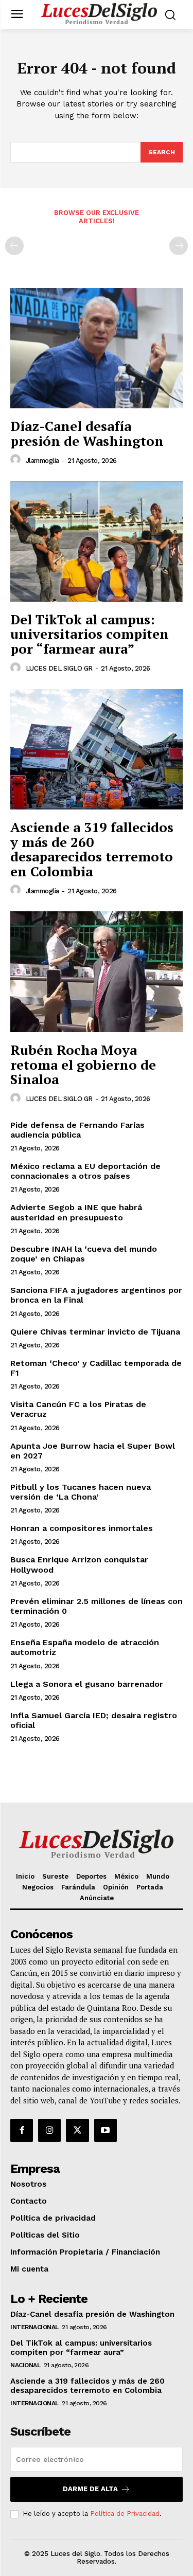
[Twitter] (77, 2130)
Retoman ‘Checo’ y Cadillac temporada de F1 (96, 1368)
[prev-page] (14, 246)
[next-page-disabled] (179, 246)
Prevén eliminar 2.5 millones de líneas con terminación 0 (97, 1606)
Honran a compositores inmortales (82, 1528)
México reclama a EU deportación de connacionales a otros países (85, 1171)
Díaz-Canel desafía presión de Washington (87, 433)
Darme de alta (90, 2489)
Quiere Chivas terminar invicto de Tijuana (95, 1332)
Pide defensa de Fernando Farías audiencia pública (77, 1130)
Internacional (34, 2327)
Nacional (25, 2365)
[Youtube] (106, 2130)
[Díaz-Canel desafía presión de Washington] (97, 348)
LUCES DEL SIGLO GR (59, 668)
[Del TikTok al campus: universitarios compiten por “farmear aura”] (97, 541)
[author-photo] (17, 460)
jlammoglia (42, 461)
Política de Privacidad (125, 2514)
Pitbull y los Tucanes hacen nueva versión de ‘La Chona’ (81, 1492)
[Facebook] (22, 2130)
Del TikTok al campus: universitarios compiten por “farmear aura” (90, 634)
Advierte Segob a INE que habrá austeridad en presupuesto (76, 1212)
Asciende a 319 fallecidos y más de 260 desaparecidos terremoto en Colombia (92, 849)
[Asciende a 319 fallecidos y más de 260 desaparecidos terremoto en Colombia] (97, 750)
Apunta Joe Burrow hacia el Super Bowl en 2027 (93, 1451)
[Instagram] (49, 2130)
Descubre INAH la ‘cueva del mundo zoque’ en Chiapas (84, 1254)
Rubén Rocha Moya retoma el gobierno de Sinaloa (83, 1064)
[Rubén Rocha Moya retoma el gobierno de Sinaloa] (97, 972)
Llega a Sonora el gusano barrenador (87, 1684)
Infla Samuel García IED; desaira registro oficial (94, 1720)
